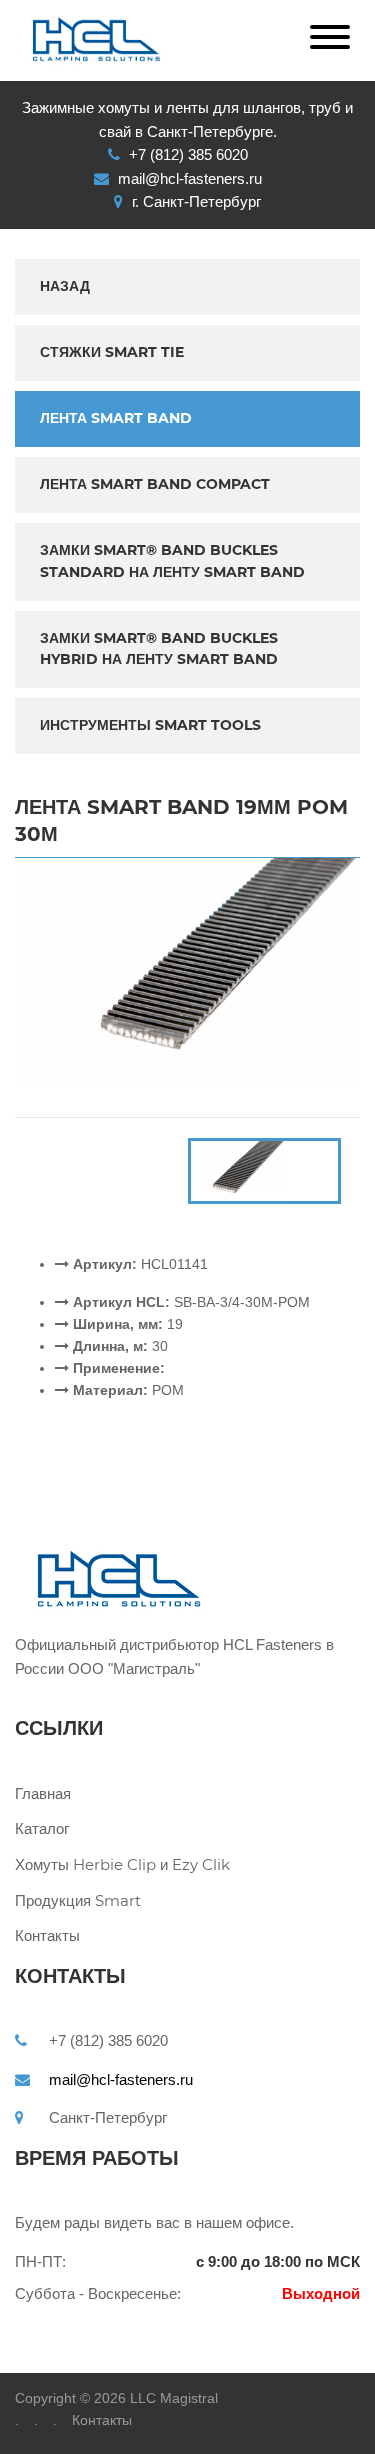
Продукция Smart (78, 1900)
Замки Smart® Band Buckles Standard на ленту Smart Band (172, 561)
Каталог (42, 1828)
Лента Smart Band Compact (155, 484)
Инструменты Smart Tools (150, 725)
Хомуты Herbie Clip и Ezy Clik (101, 1864)
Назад (65, 286)
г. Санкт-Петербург (196, 201)
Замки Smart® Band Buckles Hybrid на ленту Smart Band (159, 649)
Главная (43, 1793)
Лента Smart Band (116, 418)
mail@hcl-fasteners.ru (121, 2079)
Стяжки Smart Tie (112, 352)
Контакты (47, 1935)
